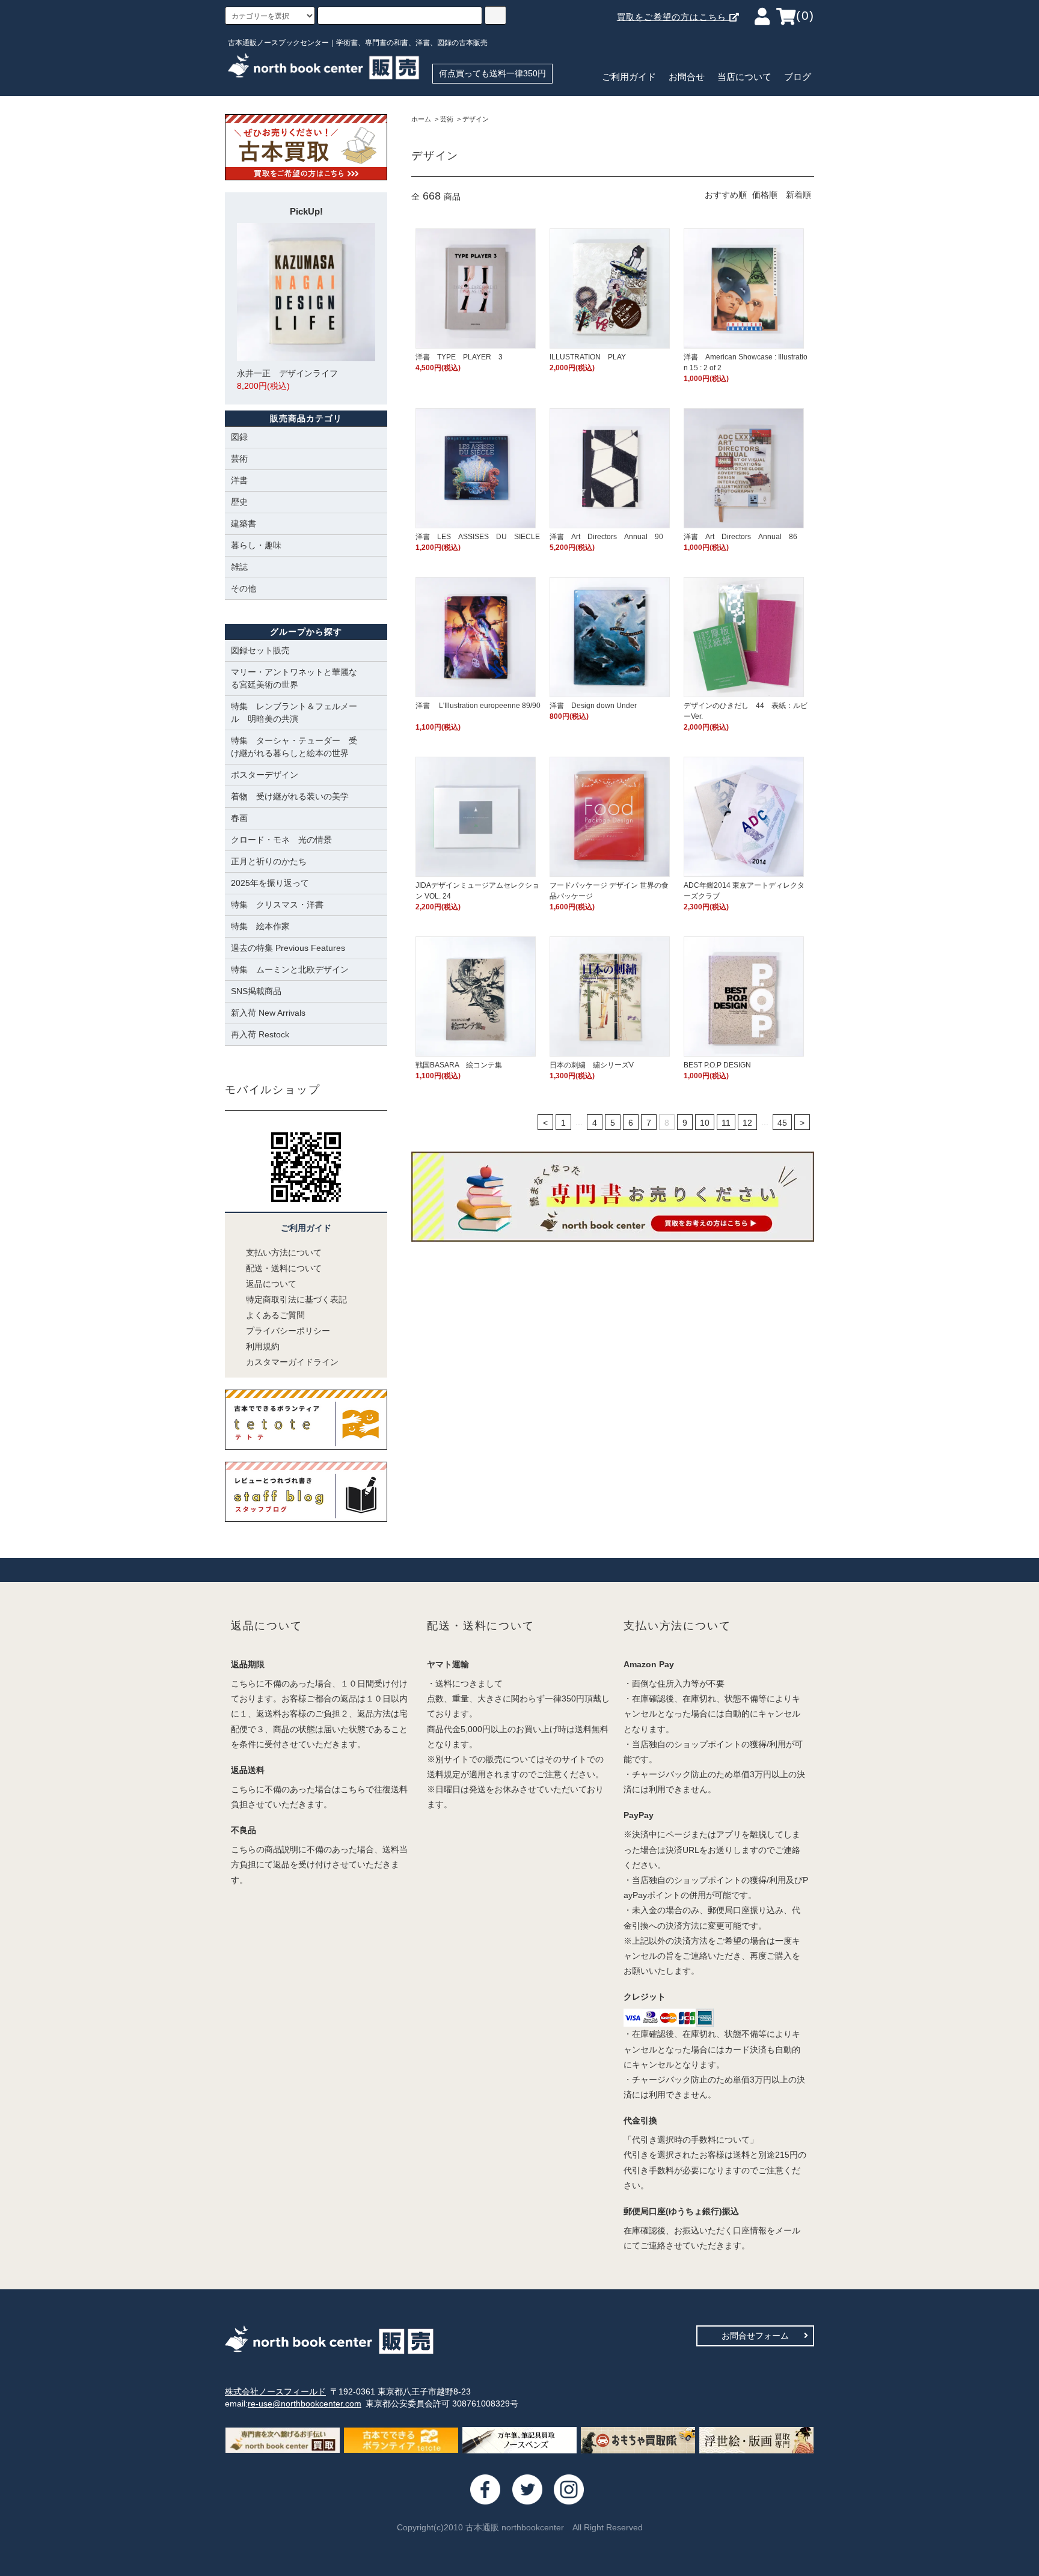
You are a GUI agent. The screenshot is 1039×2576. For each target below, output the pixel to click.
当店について (744, 77)
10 (705, 1123)
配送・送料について (284, 1268)
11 (726, 1123)
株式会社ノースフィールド (275, 2391)
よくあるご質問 (275, 1315)
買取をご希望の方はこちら (673, 17)
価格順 (765, 195)
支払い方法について (284, 1253)
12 (747, 1123)
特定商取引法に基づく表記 (296, 1299)
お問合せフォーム (755, 2336)
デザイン (476, 119)
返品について (271, 1284)
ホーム (421, 119)
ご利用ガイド (629, 77)
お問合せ (687, 77)
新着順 (798, 195)
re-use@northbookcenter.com (305, 2404)
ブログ (798, 77)
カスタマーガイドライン (292, 1362)
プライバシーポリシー (288, 1331)
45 (782, 1123)
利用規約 (263, 1346)
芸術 (447, 119)
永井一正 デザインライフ (287, 380)
